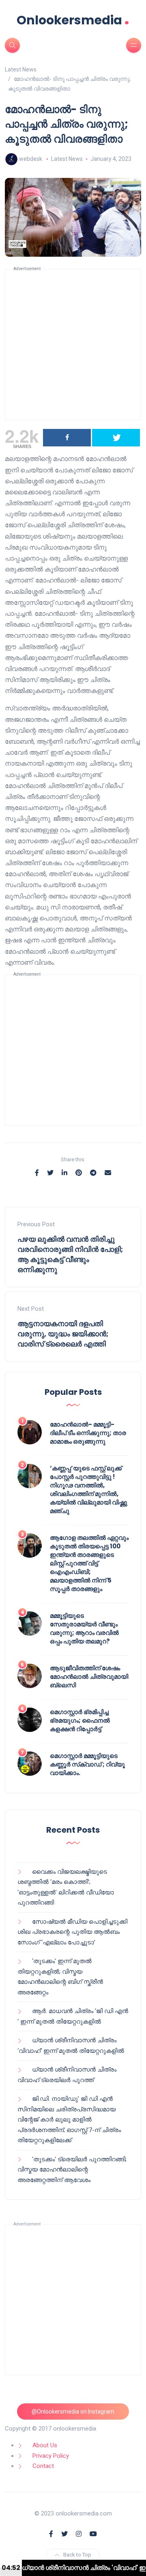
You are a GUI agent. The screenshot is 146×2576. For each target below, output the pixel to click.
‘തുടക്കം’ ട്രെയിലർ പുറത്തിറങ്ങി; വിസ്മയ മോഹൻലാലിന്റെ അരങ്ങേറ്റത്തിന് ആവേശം (72, 2170)
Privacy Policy (51, 2456)
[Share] (67, 438)
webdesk (31, 159)
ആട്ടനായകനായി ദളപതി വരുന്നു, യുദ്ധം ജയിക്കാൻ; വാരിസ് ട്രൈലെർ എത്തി (63, 1334)
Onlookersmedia (73, 20)
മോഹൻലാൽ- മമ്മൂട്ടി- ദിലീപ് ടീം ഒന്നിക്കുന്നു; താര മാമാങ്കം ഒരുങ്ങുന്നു (88, 1433)
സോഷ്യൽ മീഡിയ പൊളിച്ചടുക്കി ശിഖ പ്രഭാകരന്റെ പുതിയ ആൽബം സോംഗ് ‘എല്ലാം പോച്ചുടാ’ (72, 1932)
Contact (43, 2466)
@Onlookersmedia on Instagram (73, 2411)
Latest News (67, 159)
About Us (45, 2445)
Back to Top (77, 2555)
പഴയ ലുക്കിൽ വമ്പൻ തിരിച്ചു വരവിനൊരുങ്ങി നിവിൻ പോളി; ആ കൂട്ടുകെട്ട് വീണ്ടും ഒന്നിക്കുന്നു (70, 1254)
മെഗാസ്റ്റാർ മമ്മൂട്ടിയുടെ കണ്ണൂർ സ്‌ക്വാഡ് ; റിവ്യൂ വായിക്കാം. (87, 1764)
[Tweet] (116, 438)
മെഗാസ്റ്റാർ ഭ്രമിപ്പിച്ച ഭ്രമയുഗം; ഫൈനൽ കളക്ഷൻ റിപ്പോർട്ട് (80, 1720)
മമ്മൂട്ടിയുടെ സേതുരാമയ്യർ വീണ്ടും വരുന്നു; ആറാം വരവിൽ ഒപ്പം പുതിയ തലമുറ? (84, 1628)
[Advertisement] (73, 344)
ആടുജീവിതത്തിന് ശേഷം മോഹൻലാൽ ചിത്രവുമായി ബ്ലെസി (89, 1677)
